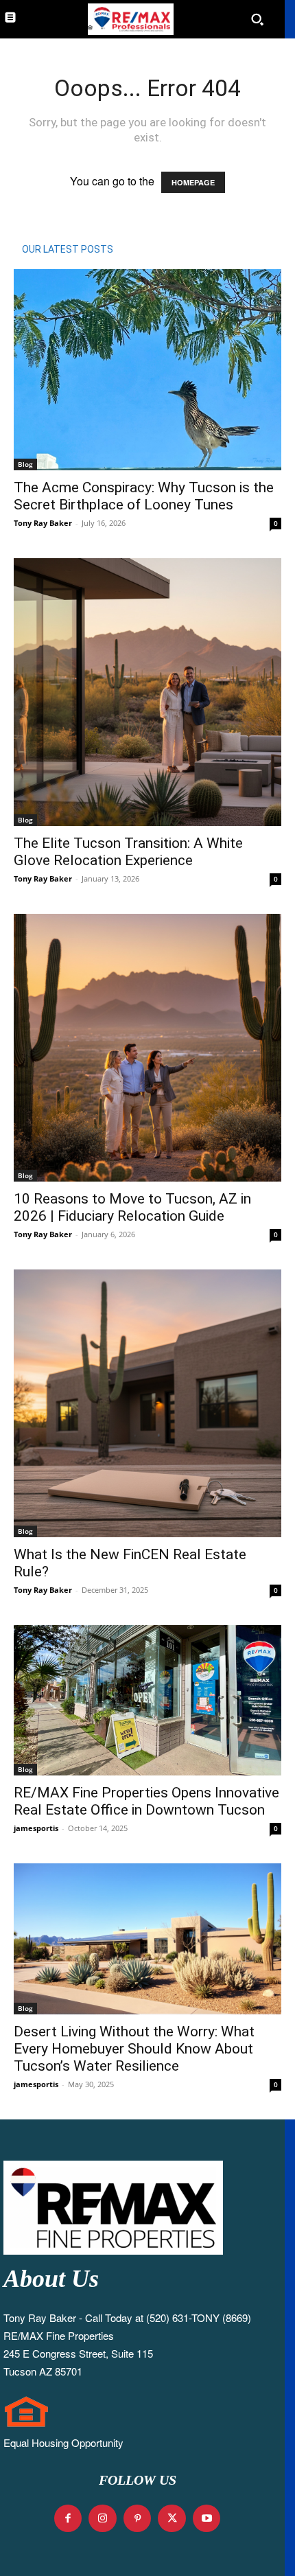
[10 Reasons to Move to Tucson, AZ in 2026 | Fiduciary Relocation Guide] (147, 1048)
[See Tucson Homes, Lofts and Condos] (129, 19)
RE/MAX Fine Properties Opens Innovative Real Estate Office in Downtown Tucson (146, 1801)
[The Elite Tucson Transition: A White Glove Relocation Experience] (147, 692)
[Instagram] (103, 2519)
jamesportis (36, 1828)
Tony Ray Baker (43, 523)
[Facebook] (68, 2519)
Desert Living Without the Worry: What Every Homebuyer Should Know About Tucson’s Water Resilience (134, 2049)
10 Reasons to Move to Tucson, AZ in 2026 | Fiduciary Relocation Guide (132, 1207)
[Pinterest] (138, 2519)
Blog (25, 464)
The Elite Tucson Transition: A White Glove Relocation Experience (128, 852)
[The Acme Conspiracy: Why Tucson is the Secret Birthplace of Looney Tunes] (147, 370)
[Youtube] (207, 2519)
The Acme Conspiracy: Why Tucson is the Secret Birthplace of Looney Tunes (144, 496)
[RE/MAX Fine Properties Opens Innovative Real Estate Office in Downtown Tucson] (147, 1701)
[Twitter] (172, 2519)
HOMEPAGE (193, 182)
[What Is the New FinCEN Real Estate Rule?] (147, 1403)
